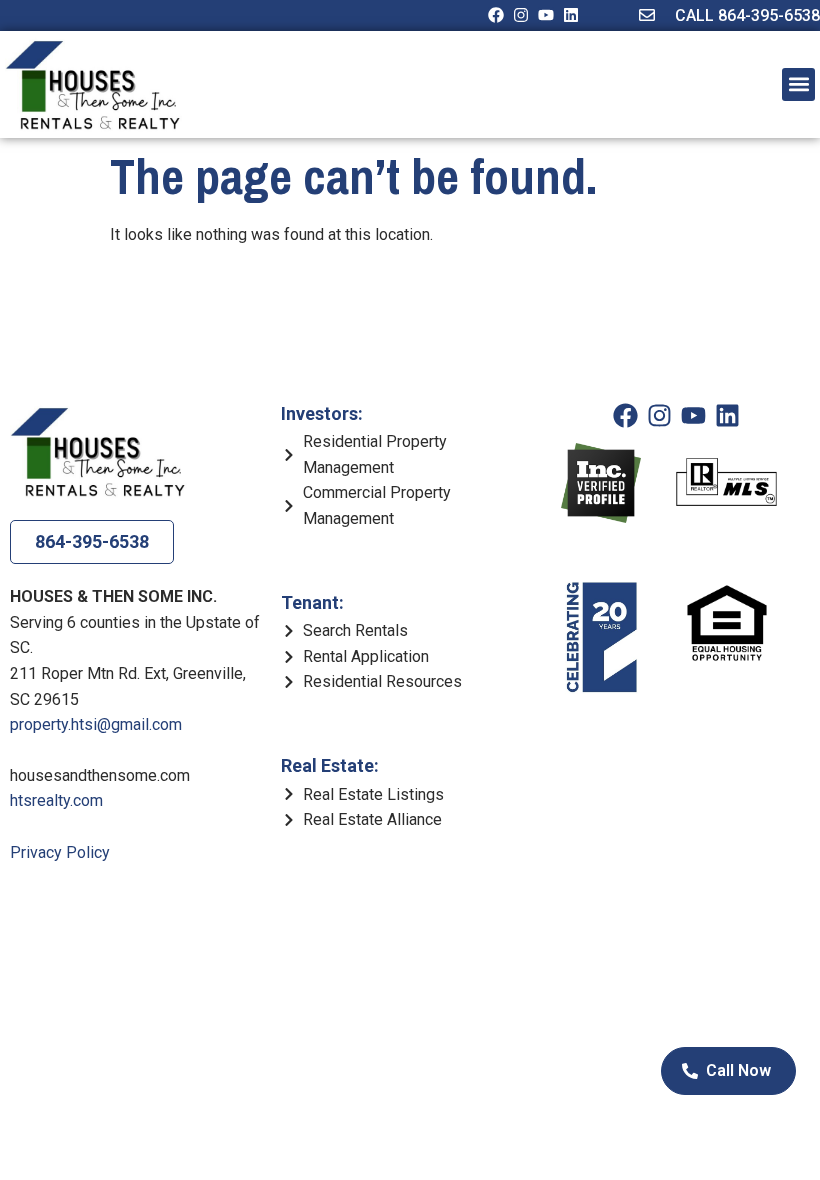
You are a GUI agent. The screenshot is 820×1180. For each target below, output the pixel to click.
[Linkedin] (571, 15)
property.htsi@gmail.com (96, 724)
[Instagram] (521, 15)
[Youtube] (546, 15)
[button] (798, 84)
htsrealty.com (56, 800)
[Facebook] (496, 15)
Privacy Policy (60, 852)
